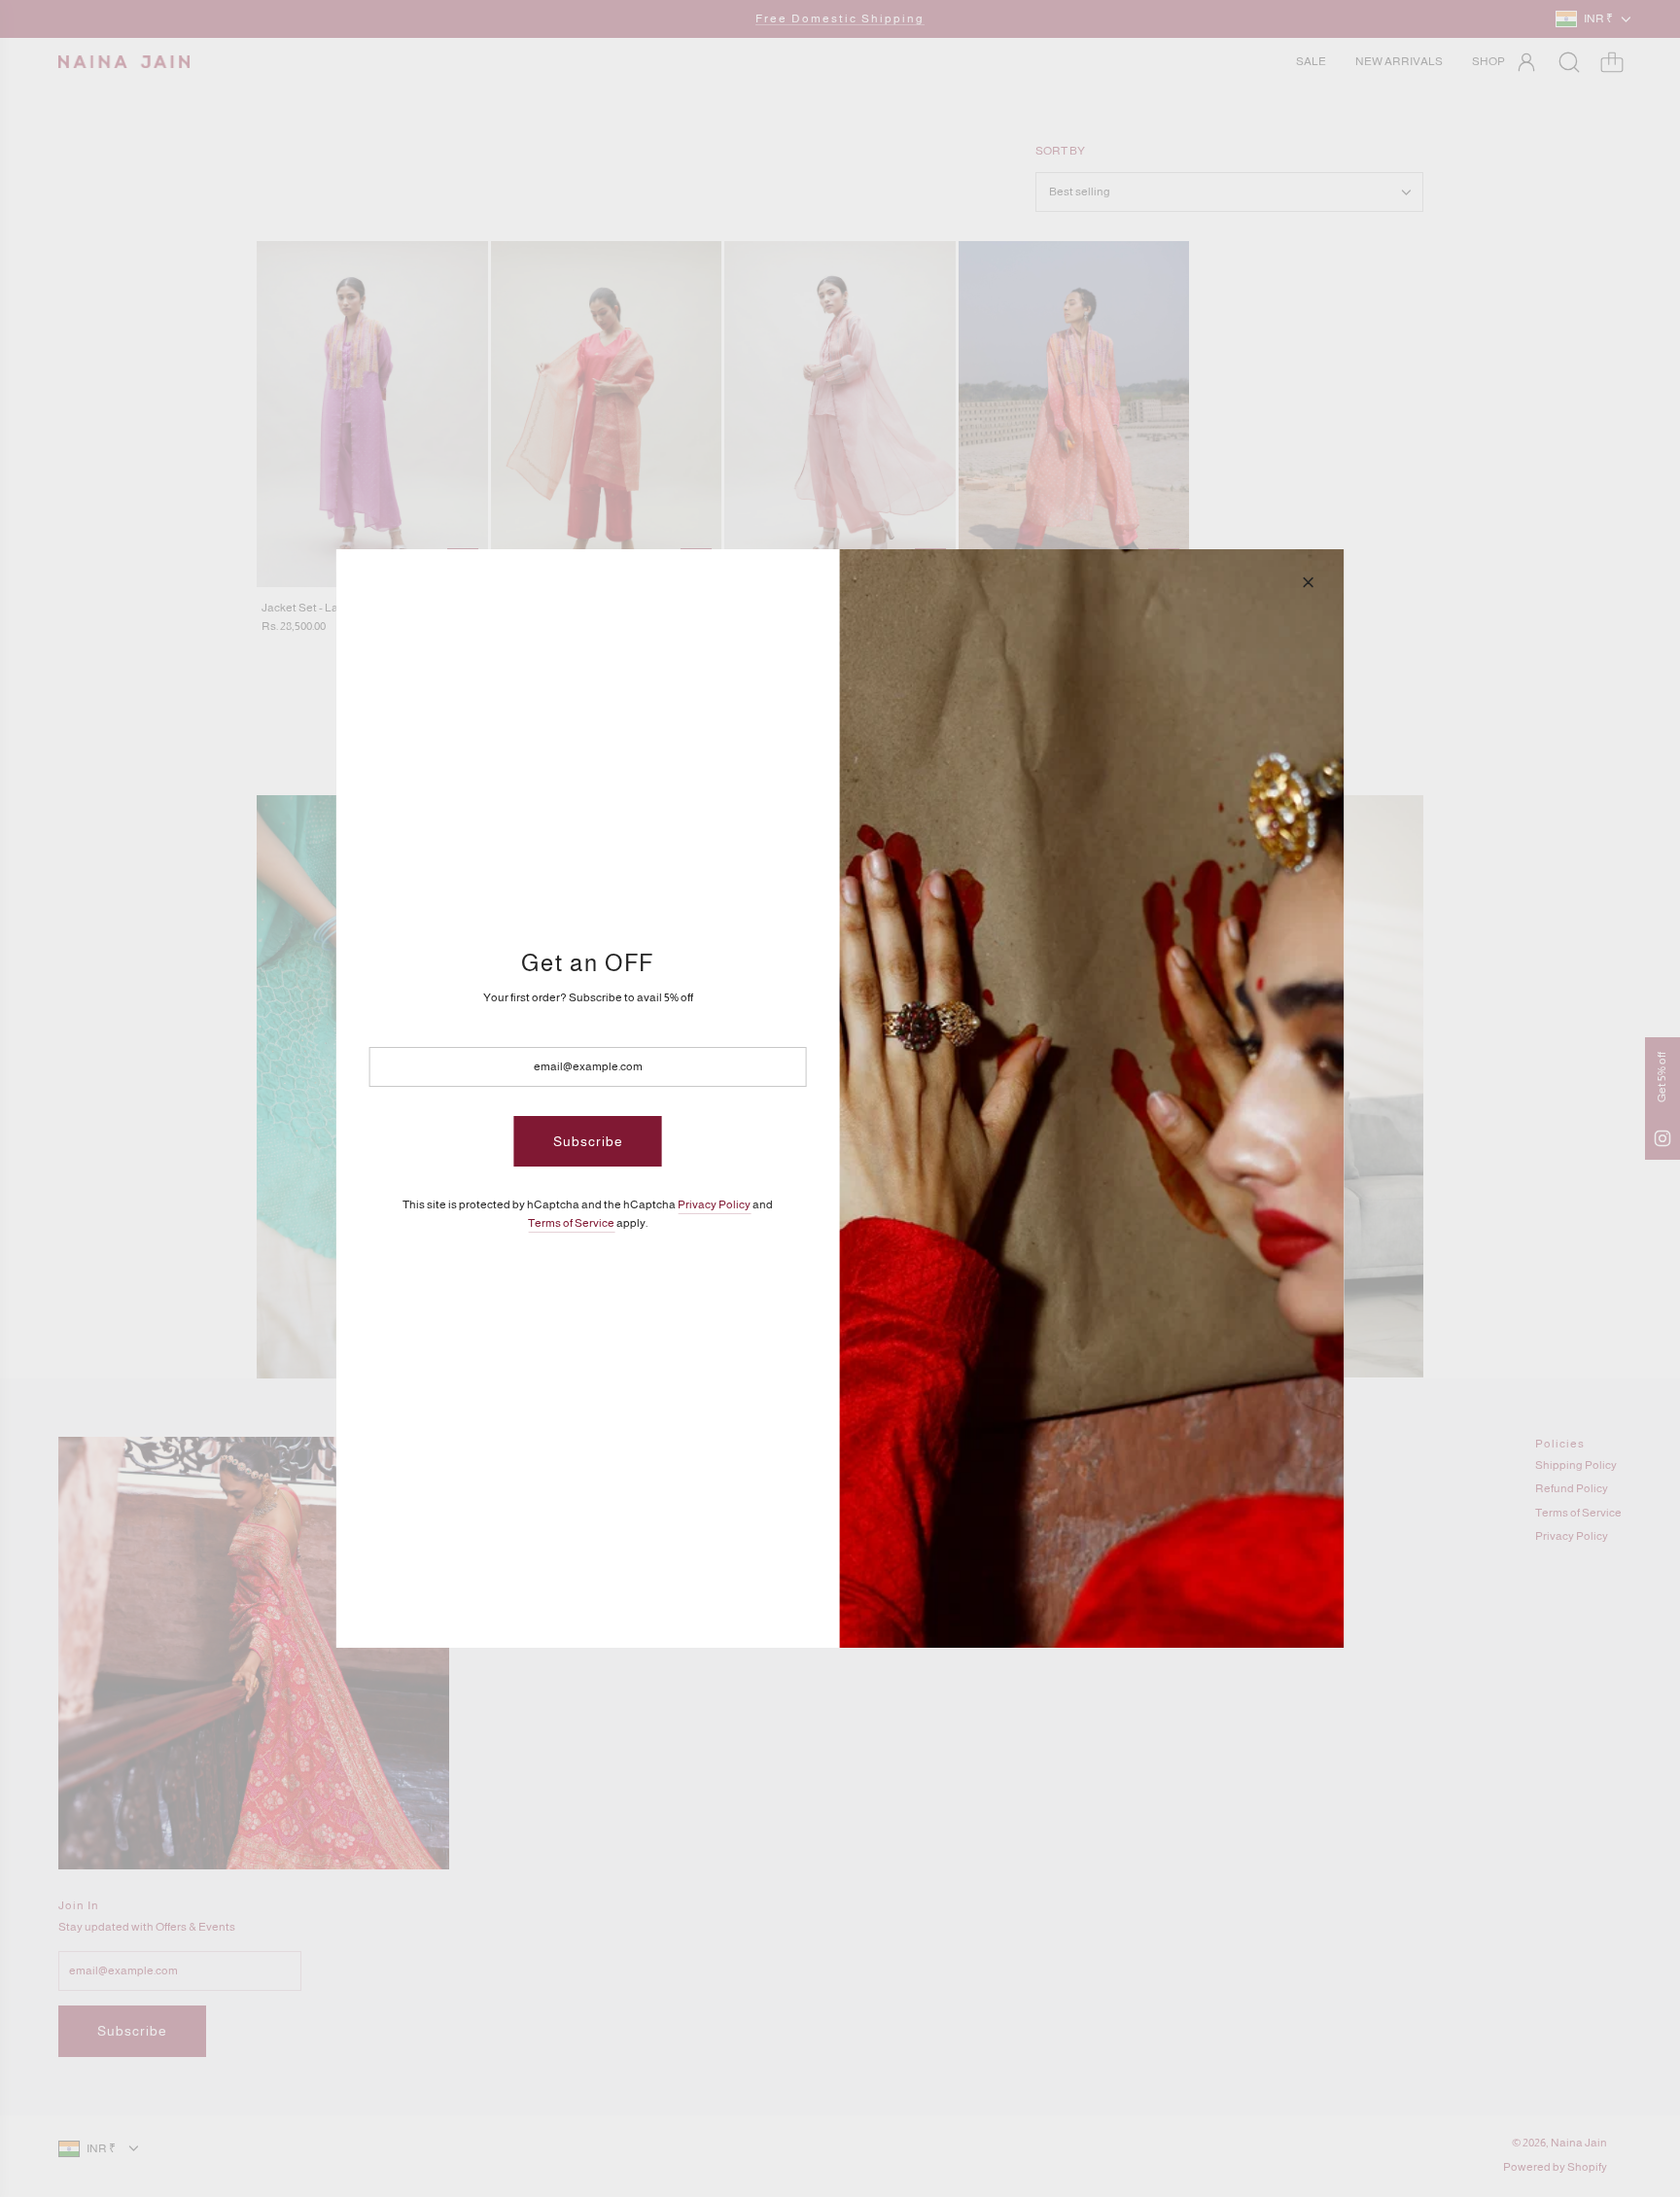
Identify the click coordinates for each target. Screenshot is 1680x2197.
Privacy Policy (714, 1204)
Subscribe (588, 1141)
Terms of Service (571, 1223)
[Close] (1308, 582)
